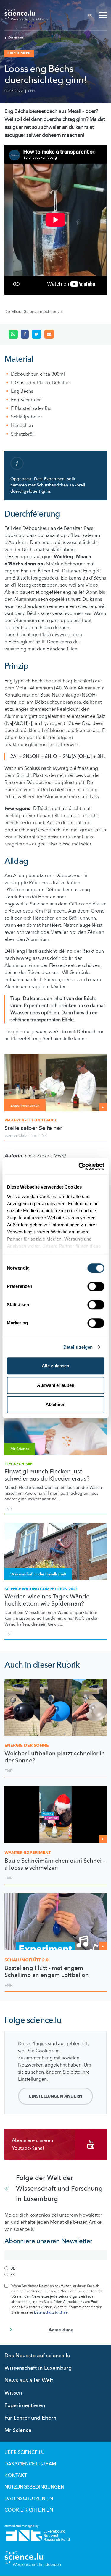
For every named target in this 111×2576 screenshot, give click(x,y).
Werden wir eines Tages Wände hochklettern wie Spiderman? (47, 1600)
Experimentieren (25, 2406)
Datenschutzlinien (29, 2499)
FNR (32, 91)
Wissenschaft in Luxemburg (38, 2368)
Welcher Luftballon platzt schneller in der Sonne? (55, 1757)
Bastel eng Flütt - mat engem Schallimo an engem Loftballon (47, 1972)
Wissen (13, 2393)
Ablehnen (55, 1404)
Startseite (16, 38)
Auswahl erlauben (56, 1385)
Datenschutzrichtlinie (51, 2312)
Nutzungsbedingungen (34, 2487)
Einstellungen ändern (56, 2096)
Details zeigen (78, 1347)
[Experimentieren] (55, 1082)
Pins (33, 1135)
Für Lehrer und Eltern (30, 2418)
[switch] (96, 1286)
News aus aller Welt (29, 2381)
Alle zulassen (55, 1366)
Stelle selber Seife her (33, 1128)
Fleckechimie (18, 1464)
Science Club (16, 1135)
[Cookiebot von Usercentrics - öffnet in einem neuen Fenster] (79, 1166)
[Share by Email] (49, 334)
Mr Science (18, 2430)
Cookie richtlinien (29, 2510)
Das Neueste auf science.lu (37, 2356)
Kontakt (16, 2476)
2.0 (26, 1960)
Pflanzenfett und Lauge (31, 1120)
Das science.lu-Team (30, 2464)
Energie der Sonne (27, 1745)
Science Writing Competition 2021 (41, 1589)
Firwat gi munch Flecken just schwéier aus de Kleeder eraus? (47, 1475)
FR (90, 15)
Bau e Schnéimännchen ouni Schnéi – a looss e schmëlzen (55, 1864)
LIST (8, 1634)
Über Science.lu (24, 2452)
